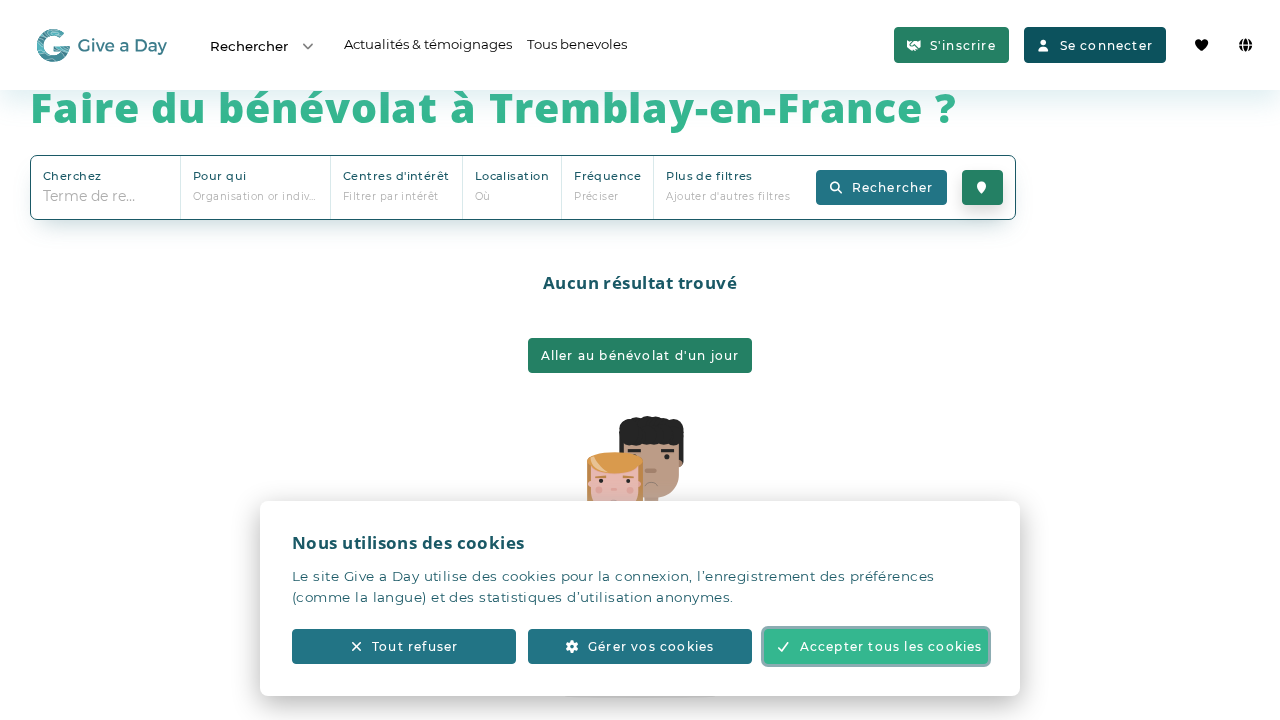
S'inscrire (963, 45)
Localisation (512, 176)
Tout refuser (415, 646)
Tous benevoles (577, 44)
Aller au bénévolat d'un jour (640, 355)
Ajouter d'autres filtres (728, 196)
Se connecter (1106, 45)
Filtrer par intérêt (391, 196)
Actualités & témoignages (428, 44)
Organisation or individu (260, 196)
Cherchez (72, 176)
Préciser (596, 196)
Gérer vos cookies (651, 646)
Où (483, 196)
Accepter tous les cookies (891, 646)
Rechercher (249, 46)
